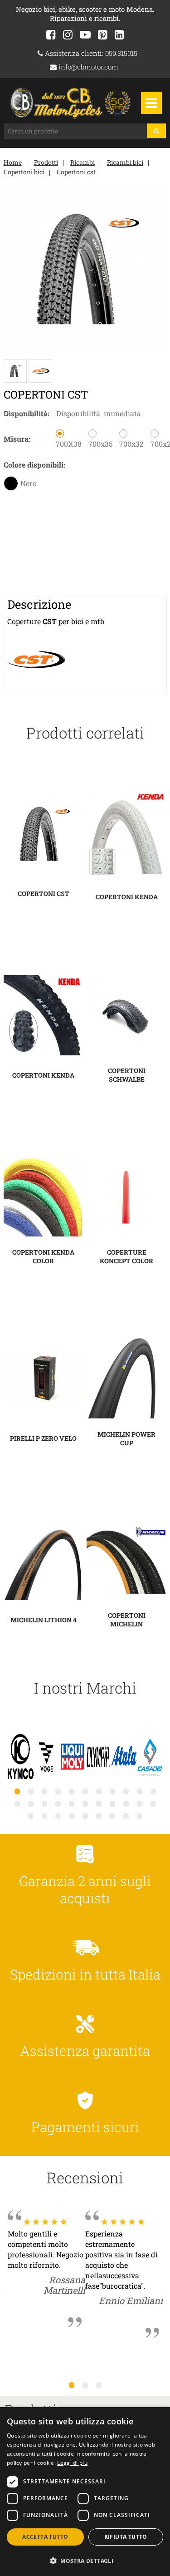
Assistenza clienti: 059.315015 (90, 53)
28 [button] (99, 1816)
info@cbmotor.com (87, 67)
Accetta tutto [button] (45, 2537)
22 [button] (153, 1803)
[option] (21, 1758)
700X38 (69, 444)
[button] (85, 2560)
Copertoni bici (24, 172)
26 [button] (72, 1816)
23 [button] (31, 1816)
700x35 (100, 444)
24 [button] (44, 1816)
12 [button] (17, 1803)
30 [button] (126, 1816)
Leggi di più (72, 2463)
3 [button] (99, 2385)
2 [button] (85, 2385)
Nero (29, 483)
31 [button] (140, 1816)
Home (13, 162)
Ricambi (83, 162)
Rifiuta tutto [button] (126, 2537)
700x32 (131, 444)
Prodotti (46, 162)
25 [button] (58, 1816)
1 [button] (72, 2385)
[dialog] (85, 2492)
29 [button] (112, 1816)
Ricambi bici (125, 162)
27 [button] (85, 1816)
